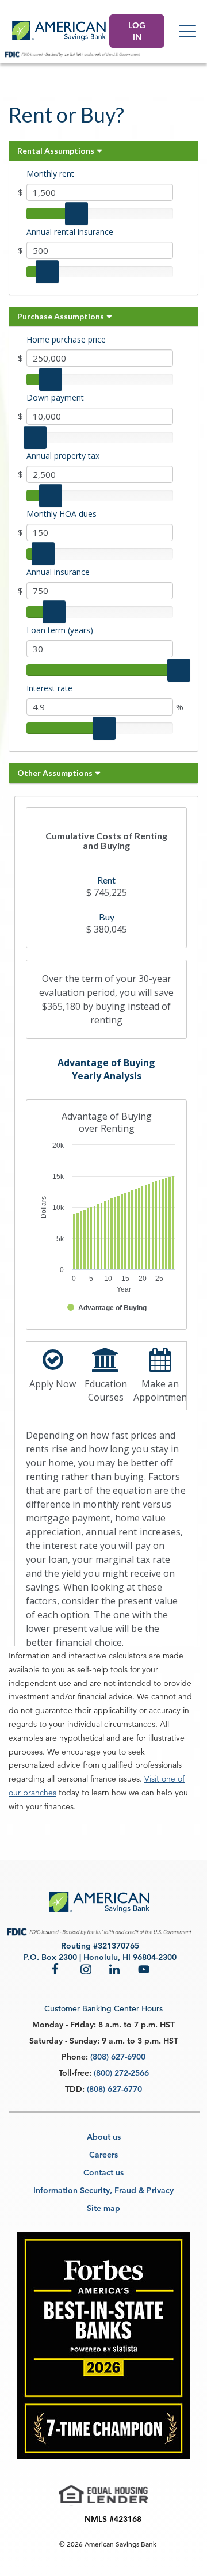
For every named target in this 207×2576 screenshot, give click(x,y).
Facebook (57, 1969)
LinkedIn (115, 1969)
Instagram (86, 1969)
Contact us (103, 2172)
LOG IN (137, 31)
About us (104, 2137)
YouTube (144, 1969)
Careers (103, 2155)
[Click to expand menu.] (187, 31)
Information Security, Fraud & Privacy (103, 2190)
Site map (103, 2208)
